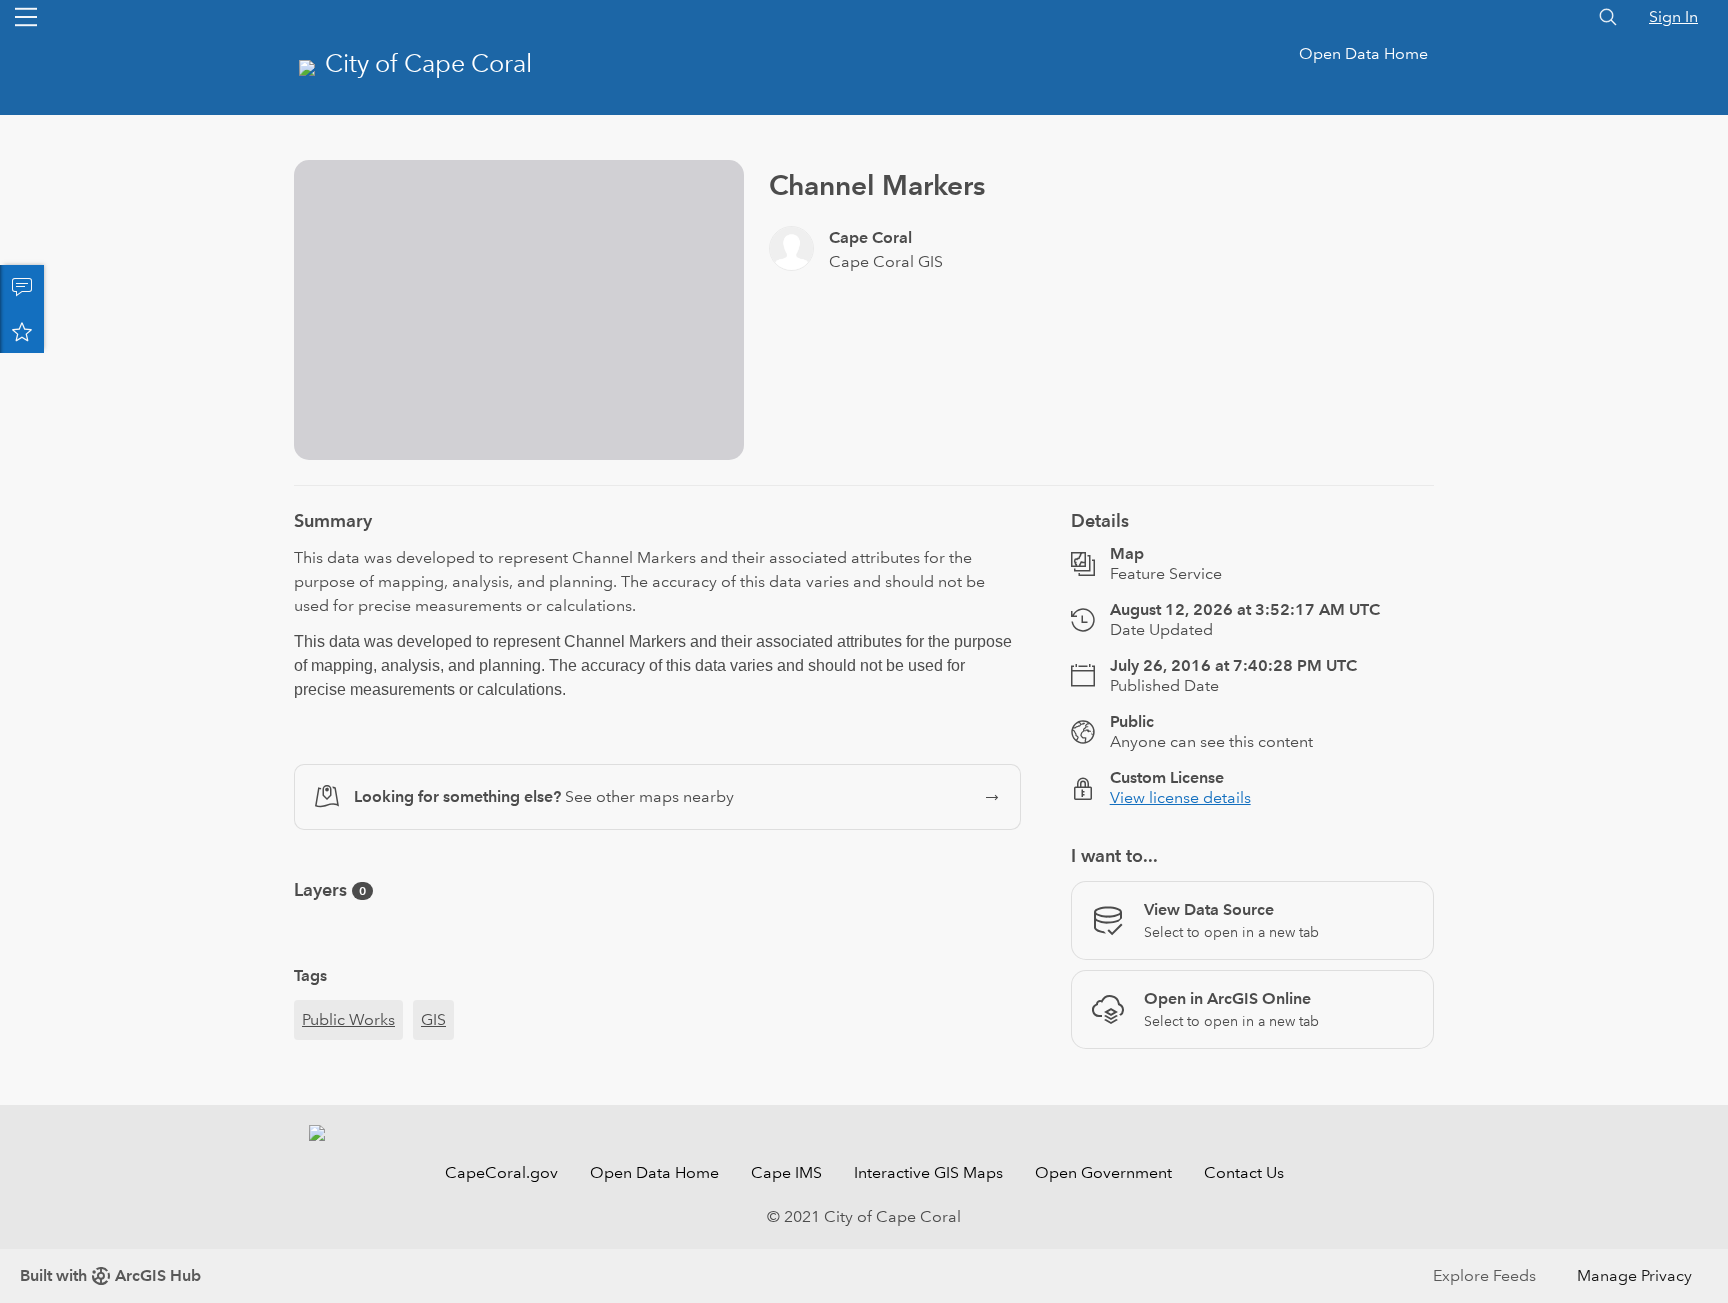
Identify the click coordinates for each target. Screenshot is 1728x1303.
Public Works (348, 1019)
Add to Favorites (22, 331)
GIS (433, 1019)
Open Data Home (1363, 53)
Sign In (1673, 16)
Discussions (22, 287)
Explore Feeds (1484, 1275)
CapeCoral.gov (501, 1172)
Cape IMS (786, 1172)
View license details (1180, 797)
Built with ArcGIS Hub (110, 1275)
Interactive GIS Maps (928, 1172)
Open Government (1103, 1172)
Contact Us (1244, 1172)
